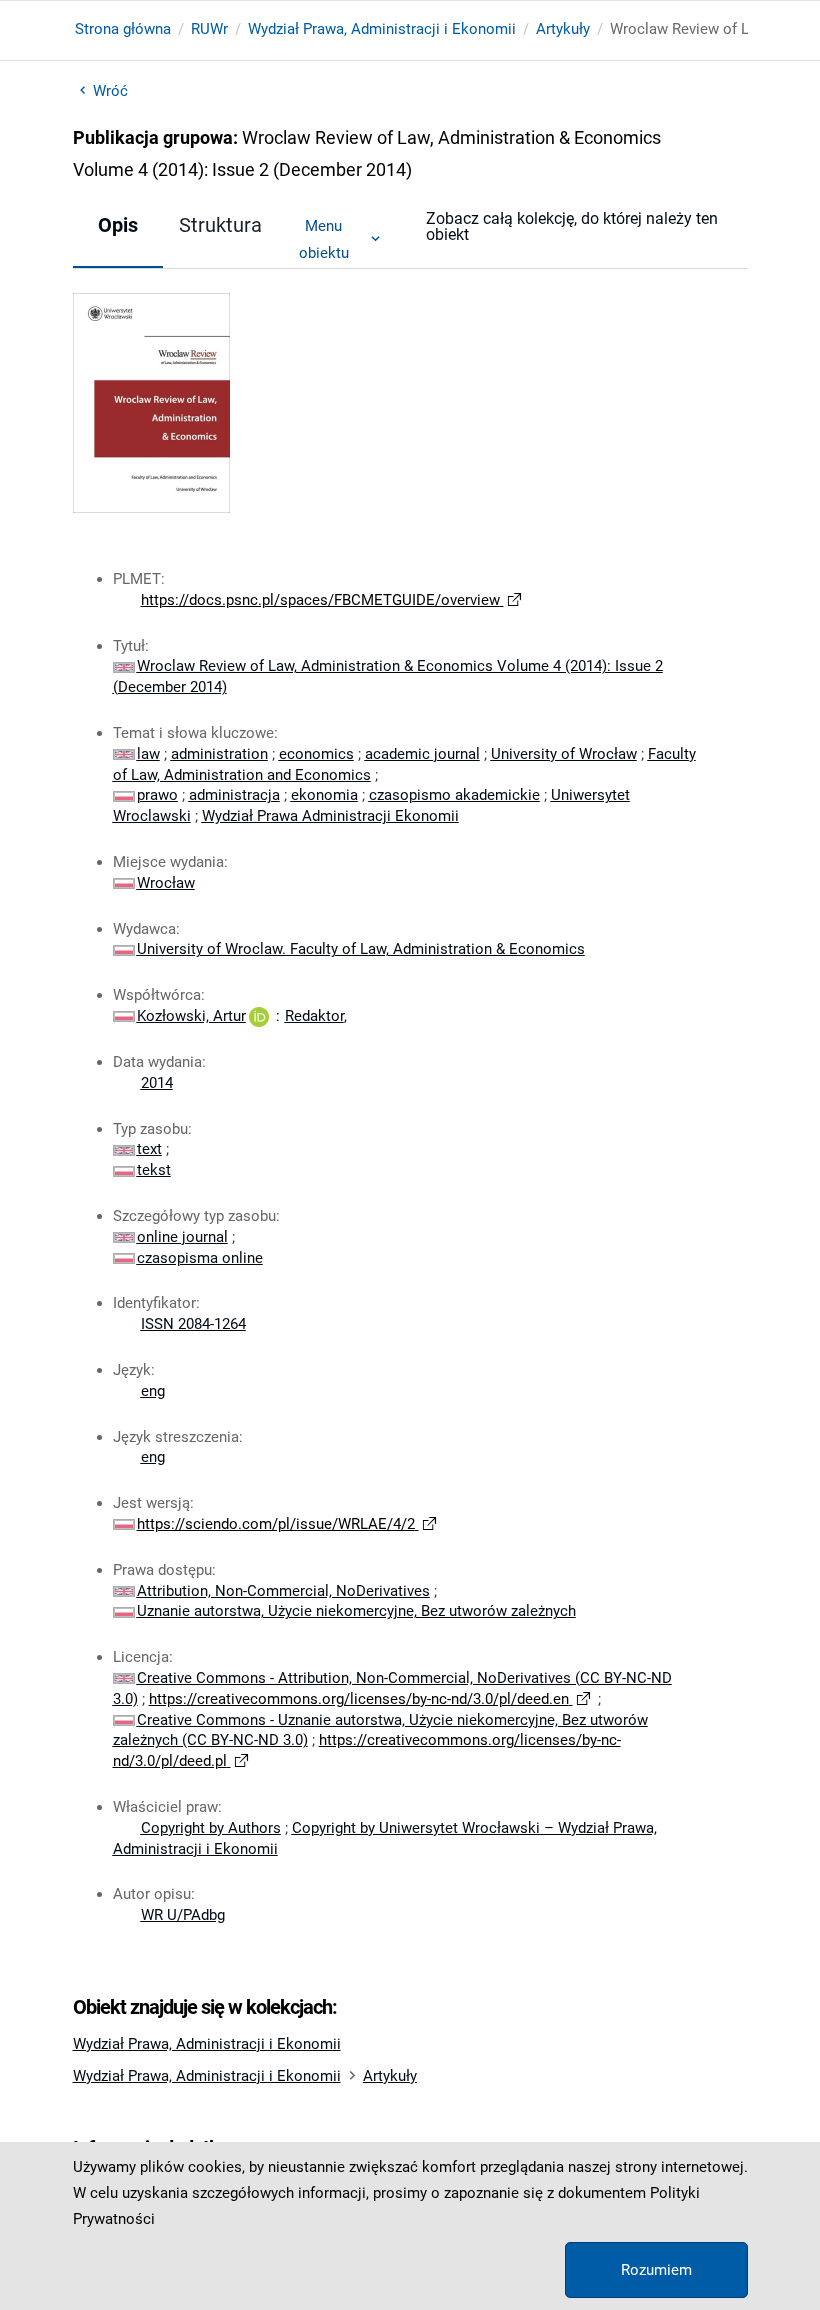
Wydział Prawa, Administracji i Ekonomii (382, 29)
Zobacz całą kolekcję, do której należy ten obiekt (572, 226)
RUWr (209, 29)
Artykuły (563, 29)
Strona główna (123, 29)
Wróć (110, 91)
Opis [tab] (118, 225)
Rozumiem (656, 2270)
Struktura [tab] (220, 225)
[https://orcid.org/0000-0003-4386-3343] (259, 1016)
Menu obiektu (324, 239)
